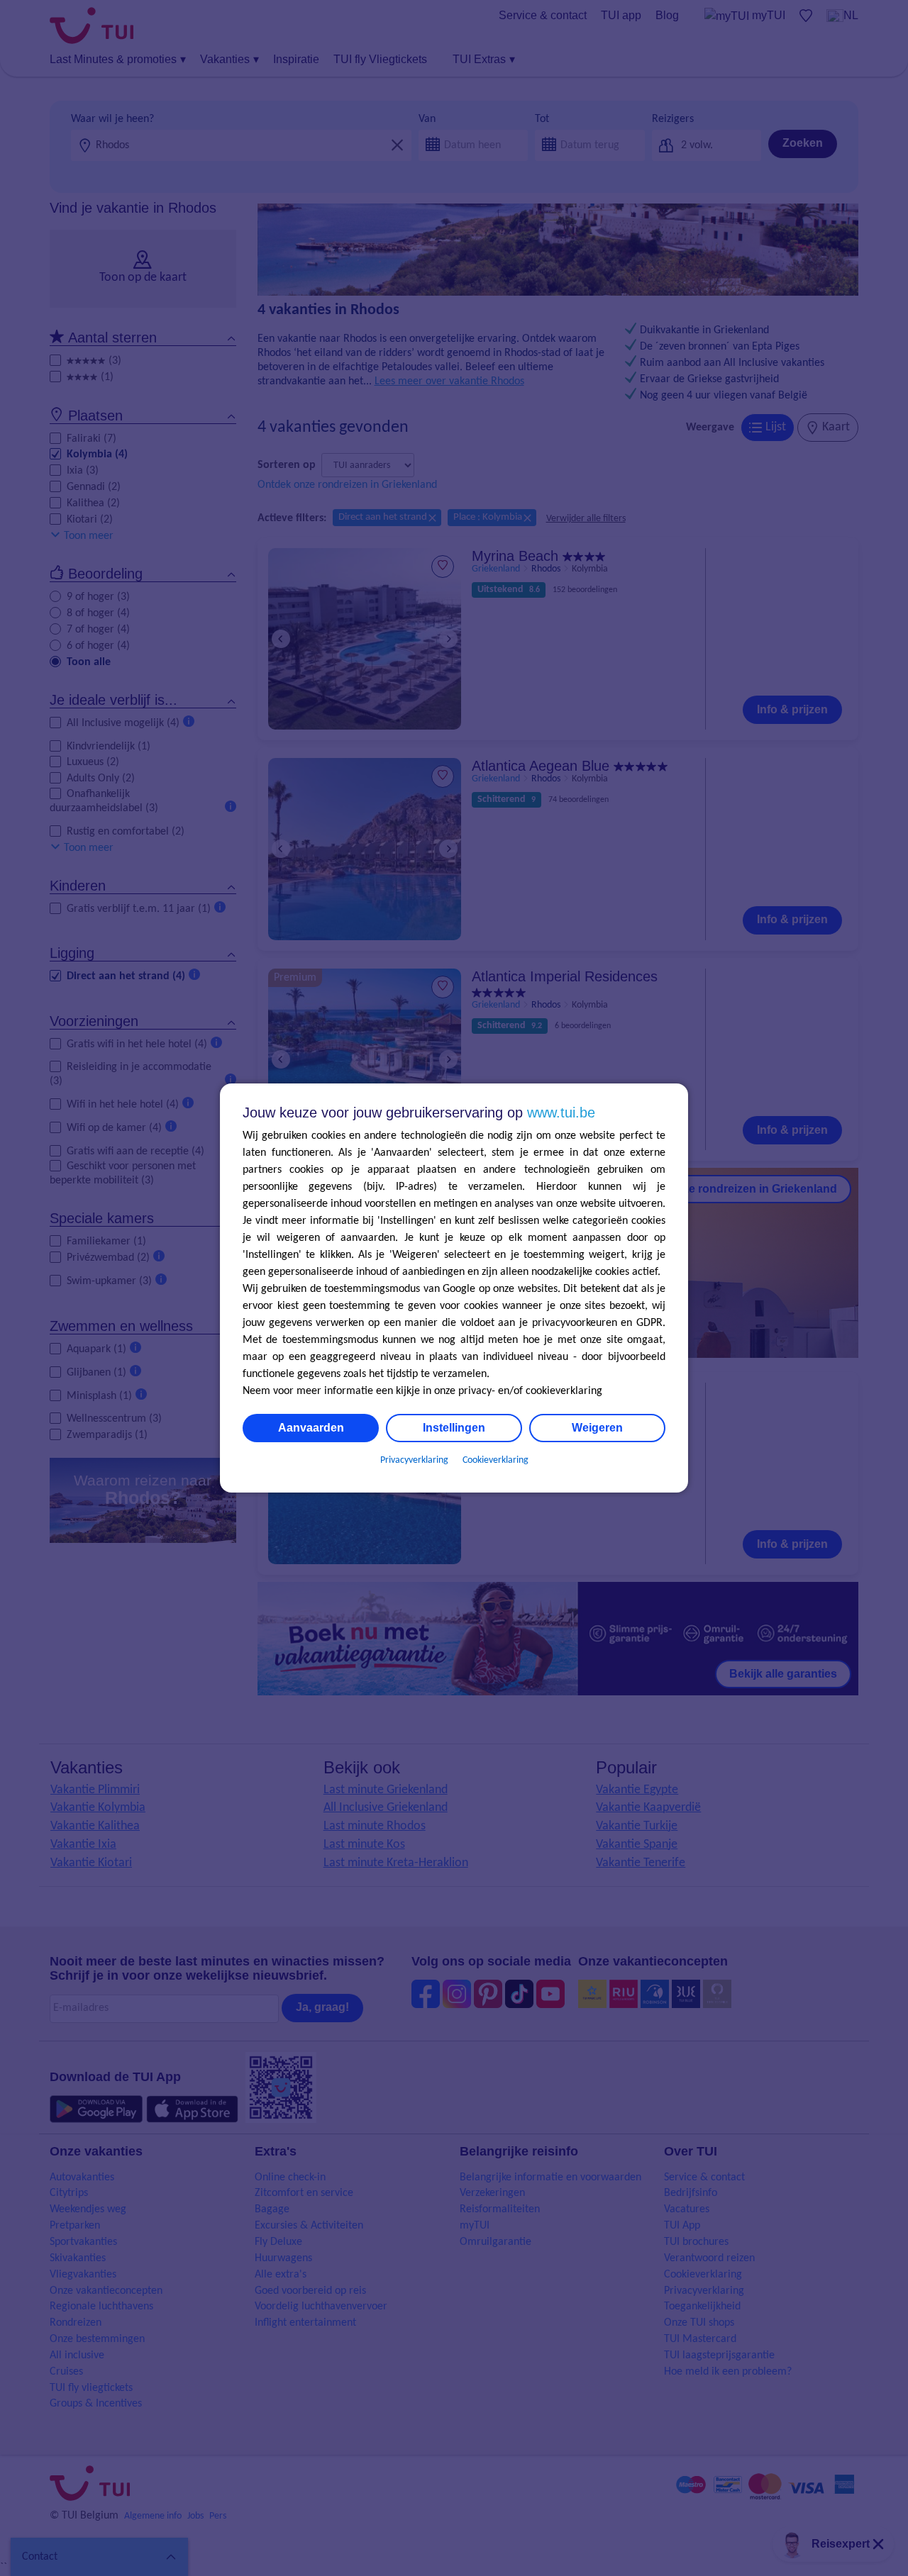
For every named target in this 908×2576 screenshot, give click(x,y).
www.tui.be (561, 1113)
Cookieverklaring (495, 1460)
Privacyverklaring (414, 1460)
